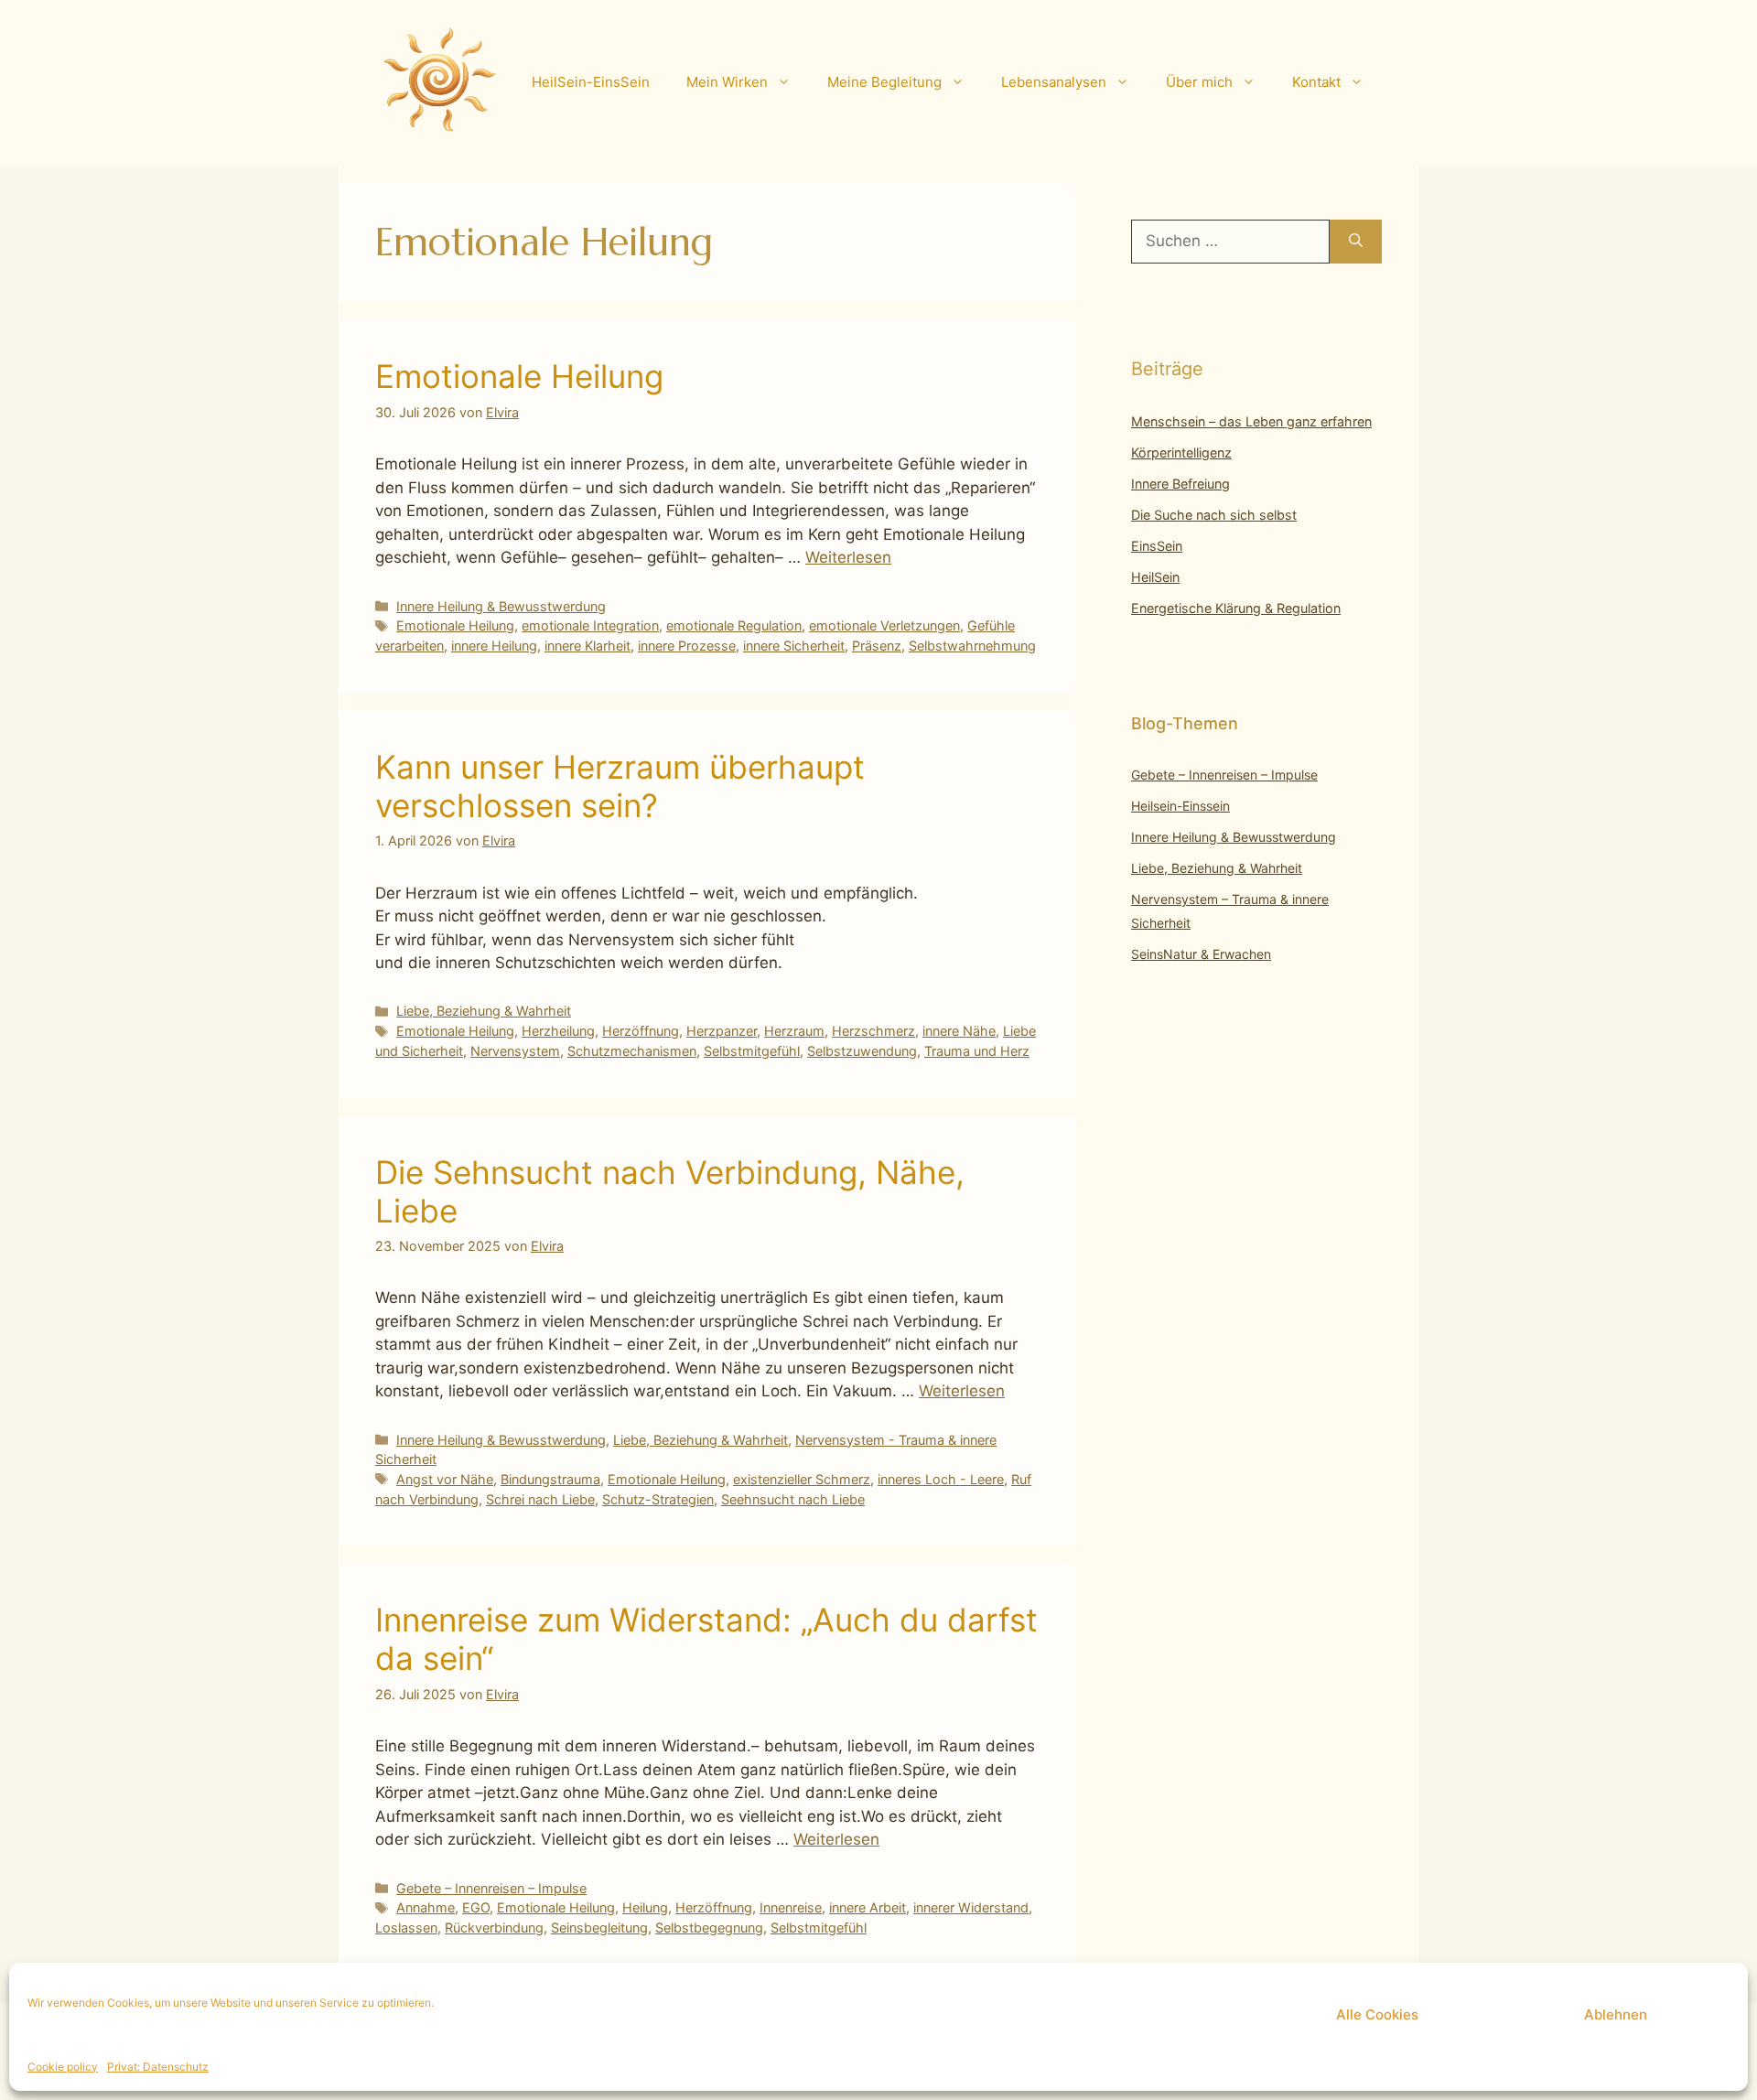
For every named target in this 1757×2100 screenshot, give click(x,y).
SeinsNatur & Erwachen (1201, 954)
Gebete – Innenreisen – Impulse (491, 1888)
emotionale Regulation (734, 625)
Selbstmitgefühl (752, 1051)
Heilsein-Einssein (1180, 806)
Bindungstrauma (550, 1479)
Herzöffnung (641, 1031)
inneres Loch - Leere (941, 1479)
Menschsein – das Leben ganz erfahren (1251, 421)
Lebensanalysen (1054, 82)
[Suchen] (1356, 242)
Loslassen (406, 1928)
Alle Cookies (1377, 2014)
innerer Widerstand (971, 1907)
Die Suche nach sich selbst (1214, 515)
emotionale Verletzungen (884, 625)
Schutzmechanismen (632, 1051)
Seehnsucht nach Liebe (793, 1499)
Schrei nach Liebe (540, 1499)
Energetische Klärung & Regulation (1236, 608)
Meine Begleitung (884, 82)
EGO (476, 1907)
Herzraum (794, 1031)
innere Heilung (494, 646)
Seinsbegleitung (599, 1928)
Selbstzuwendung (862, 1051)
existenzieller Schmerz (802, 1479)
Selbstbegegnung (709, 1928)
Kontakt (1316, 82)
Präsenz (877, 646)
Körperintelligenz (1181, 452)
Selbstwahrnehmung (972, 646)
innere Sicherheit (794, 646)
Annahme (426, 1907)
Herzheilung (558, 1031)
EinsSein (1157, 546)
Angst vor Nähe (445, 1479)
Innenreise (791, 1907)
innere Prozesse (687, 646)
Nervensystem (515, 1051)
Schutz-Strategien (658, 1499)
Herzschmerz (873, 1031)
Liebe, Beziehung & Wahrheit (484, 1011)
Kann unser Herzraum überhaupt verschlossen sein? (620, 786)
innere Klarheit (587, 646)
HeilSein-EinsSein (591, 82)
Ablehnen (1616, 2014)
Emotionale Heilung (519, 376)
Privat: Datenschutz (158, 2067)
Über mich (1199, 82)
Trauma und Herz (977, 1051)
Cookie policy (63, 2067)
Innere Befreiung (1180, 484)
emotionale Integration (590, 625)
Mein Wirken (727, 82)
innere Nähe (959, 1031)
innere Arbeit (868, 1907)
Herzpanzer (722, 1031)
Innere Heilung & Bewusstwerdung (501, 606)
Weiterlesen (848, 557)
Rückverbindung (494, 1928)
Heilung (645, 1907)
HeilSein (1155, 577)
